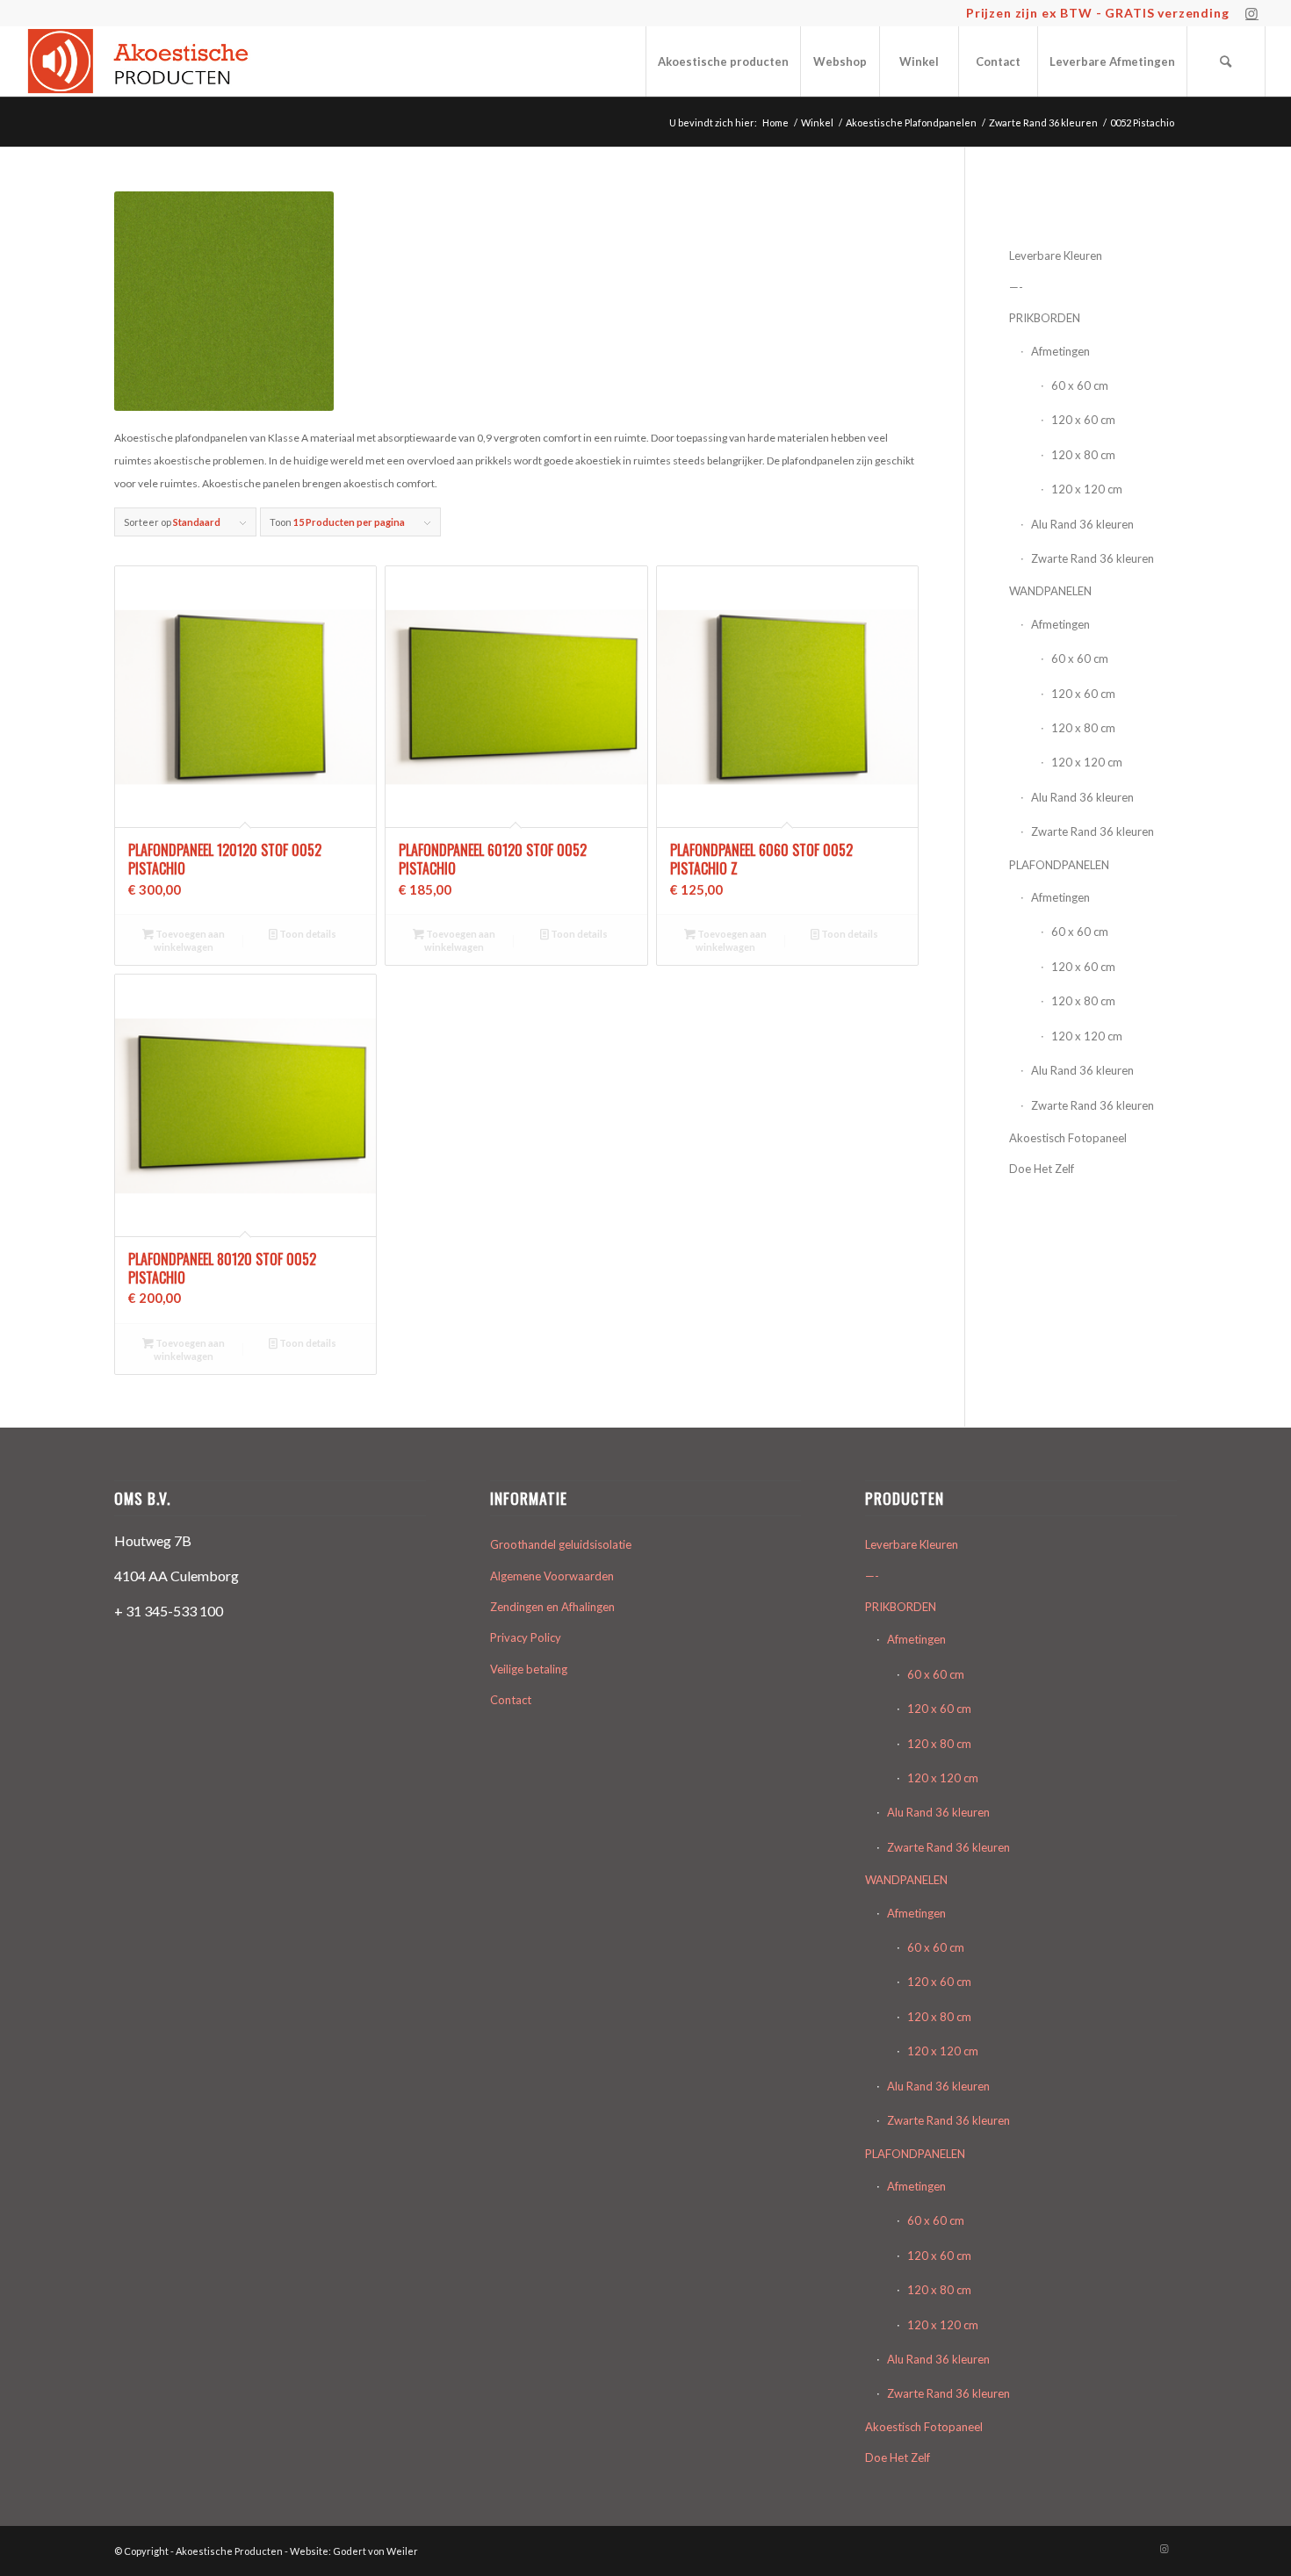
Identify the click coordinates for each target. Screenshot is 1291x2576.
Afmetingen (1060, 351)
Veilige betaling (529, 1669)
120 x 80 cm (1083, 455)
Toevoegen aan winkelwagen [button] (189, 940)
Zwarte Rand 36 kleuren (1093, 558)
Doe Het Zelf (1042, 1169)
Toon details (307, 934)
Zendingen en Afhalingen (552, 1607)
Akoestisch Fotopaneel (1068, 1138)
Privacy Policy (526, 1637)
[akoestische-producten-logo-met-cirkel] (143, 61)
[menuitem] (723, 61)
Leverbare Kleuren (1056, 255)
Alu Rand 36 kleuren (1082, 524)
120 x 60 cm (1083, 420)
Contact (511, 1700)
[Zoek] (1226, 61)
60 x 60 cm (1080, 385)
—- (1016, 287)
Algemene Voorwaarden (552, 1576)
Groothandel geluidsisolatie (561, 1544)
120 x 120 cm (1087, 489)
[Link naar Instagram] (1252, 13)
